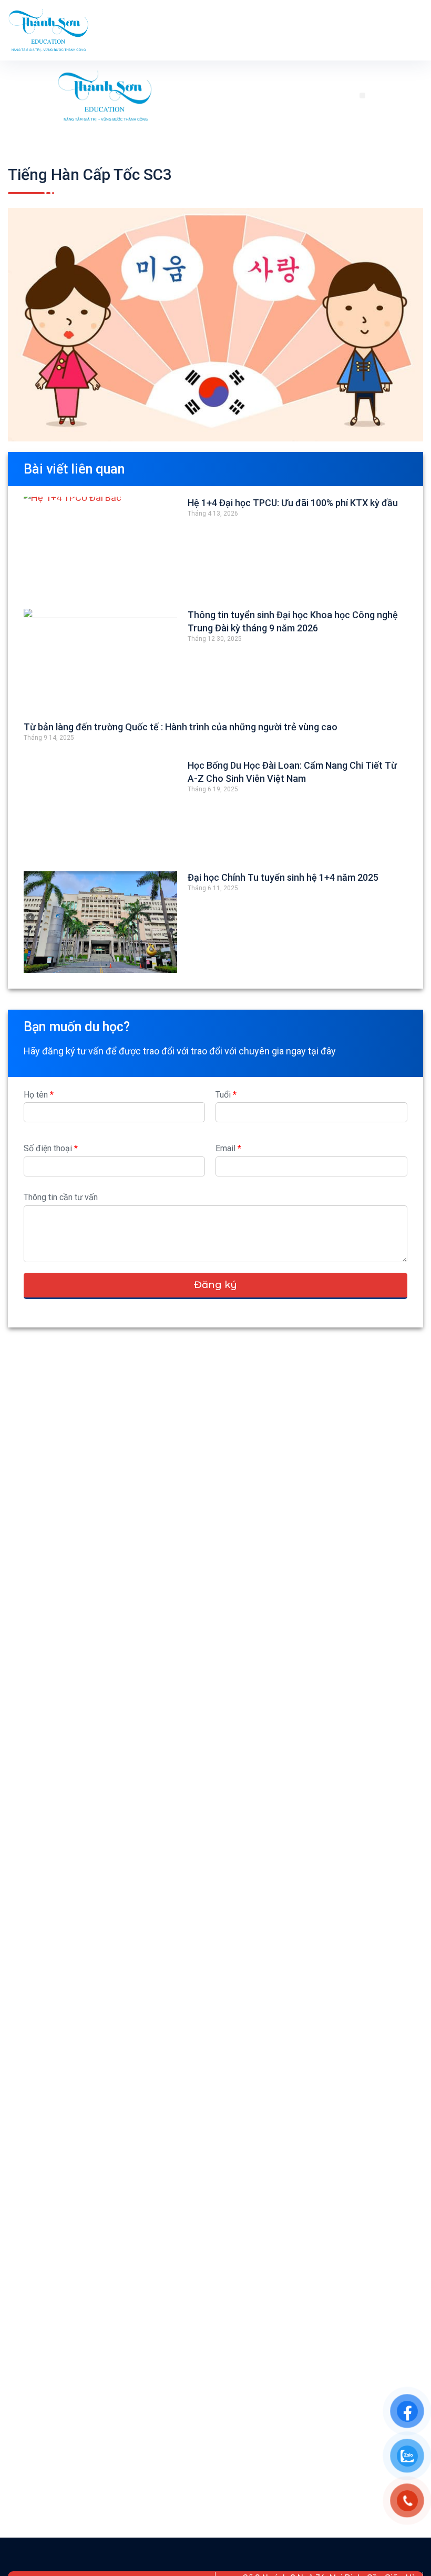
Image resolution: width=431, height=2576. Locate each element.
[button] (362, 95)
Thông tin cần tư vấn (61, 1197)
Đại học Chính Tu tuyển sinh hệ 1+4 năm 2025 (283, 877)
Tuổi (226, 1095)
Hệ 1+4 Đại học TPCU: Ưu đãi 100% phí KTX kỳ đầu (293, 503)
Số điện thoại (51, 1148)
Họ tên (39, 1095)
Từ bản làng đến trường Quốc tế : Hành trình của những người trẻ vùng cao (181, 727)
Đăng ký (215, 1285)
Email (228, 1148)
